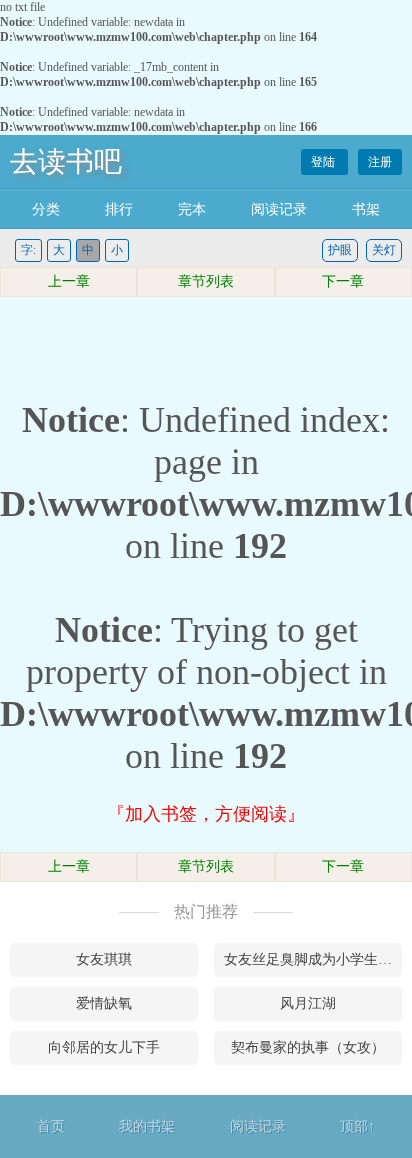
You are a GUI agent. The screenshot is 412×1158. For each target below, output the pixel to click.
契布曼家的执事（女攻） (308, 1047)
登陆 (324, 162)
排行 (119, 209)
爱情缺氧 (104, 1003)
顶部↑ (357, 1126)
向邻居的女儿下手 (104, 1047)
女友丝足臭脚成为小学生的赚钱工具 (313, 959)
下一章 (343, 281)
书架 (366, 209)
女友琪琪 (104, 959)
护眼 (340, 250)
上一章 (69, 281)
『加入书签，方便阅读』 (206, 814)
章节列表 (206, 281)
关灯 (384, 250)
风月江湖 (308, 1003)
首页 (51, 1126)
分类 (46, 209)
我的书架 (147, 1126)
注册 (380, 162)
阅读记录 (279, 209)
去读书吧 (66, 161)
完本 (192, 209)
